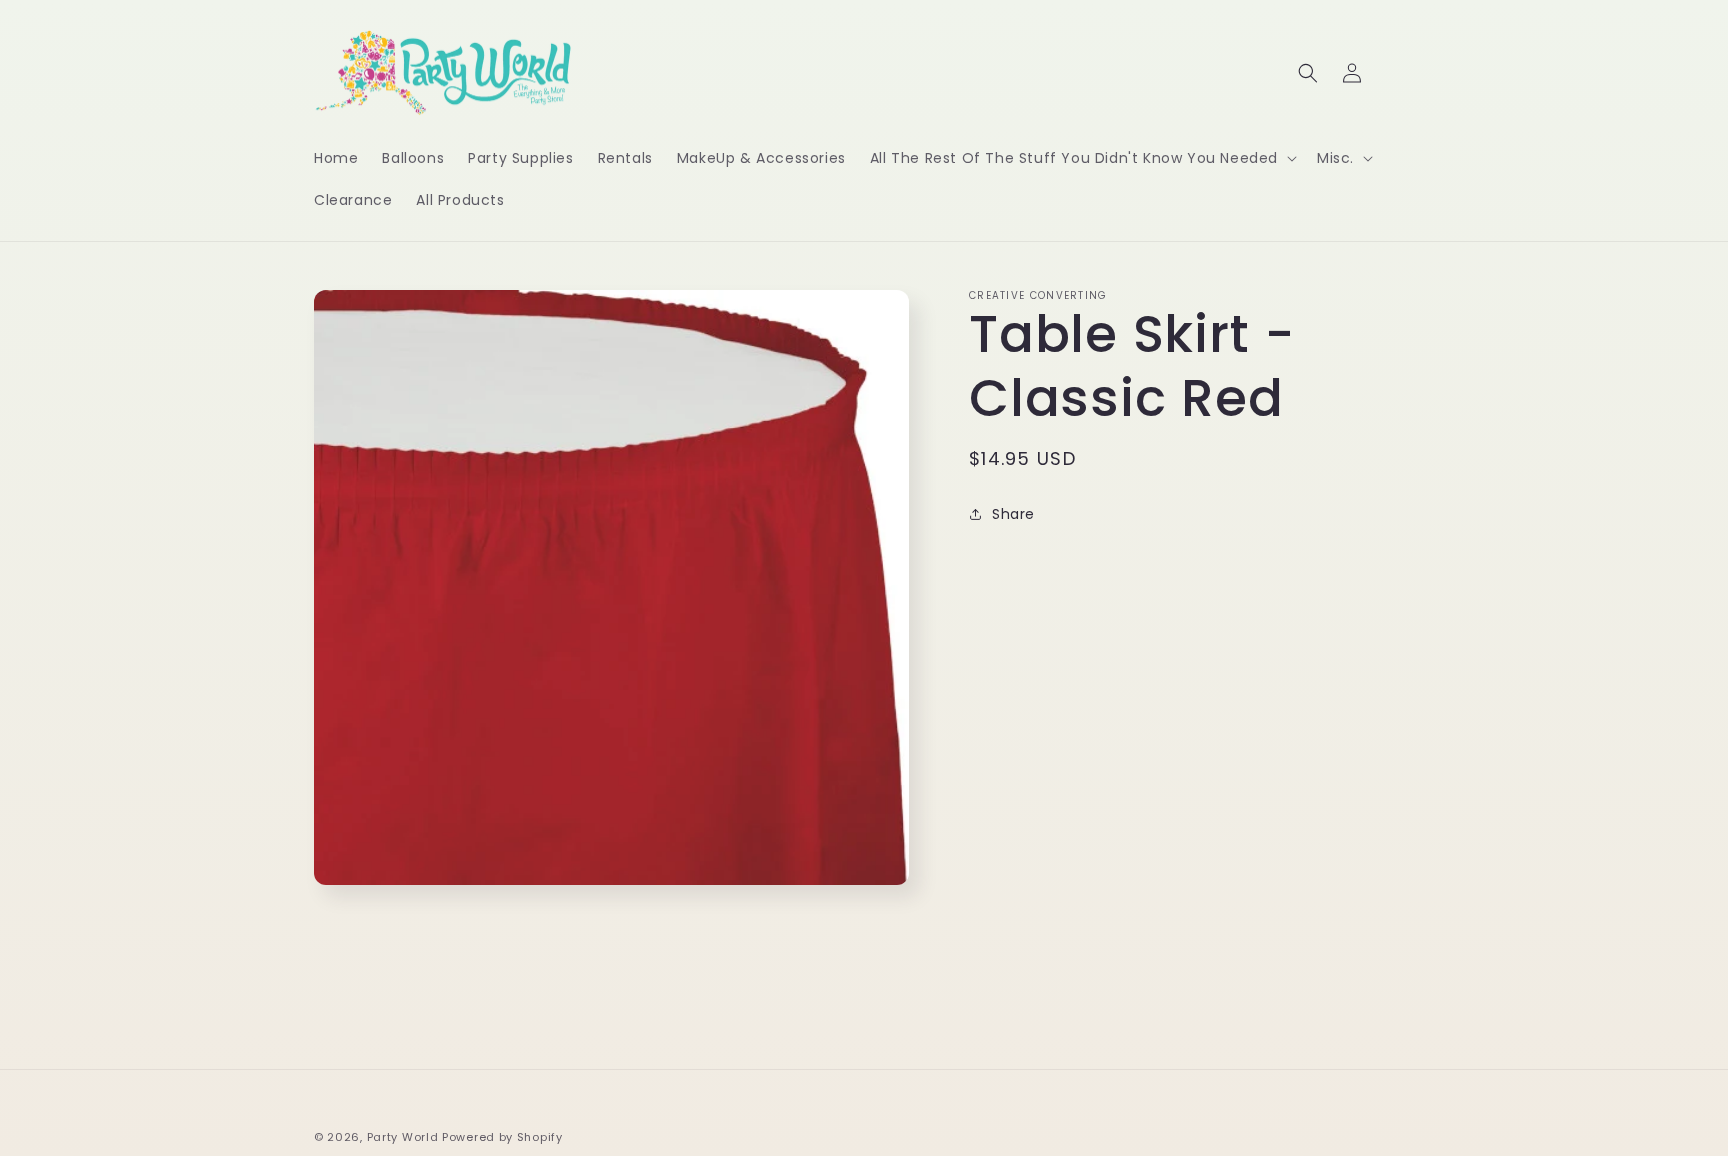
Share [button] (1013, 514)
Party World (403, 1137)
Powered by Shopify (502, 1137)
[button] (1081, 158)
